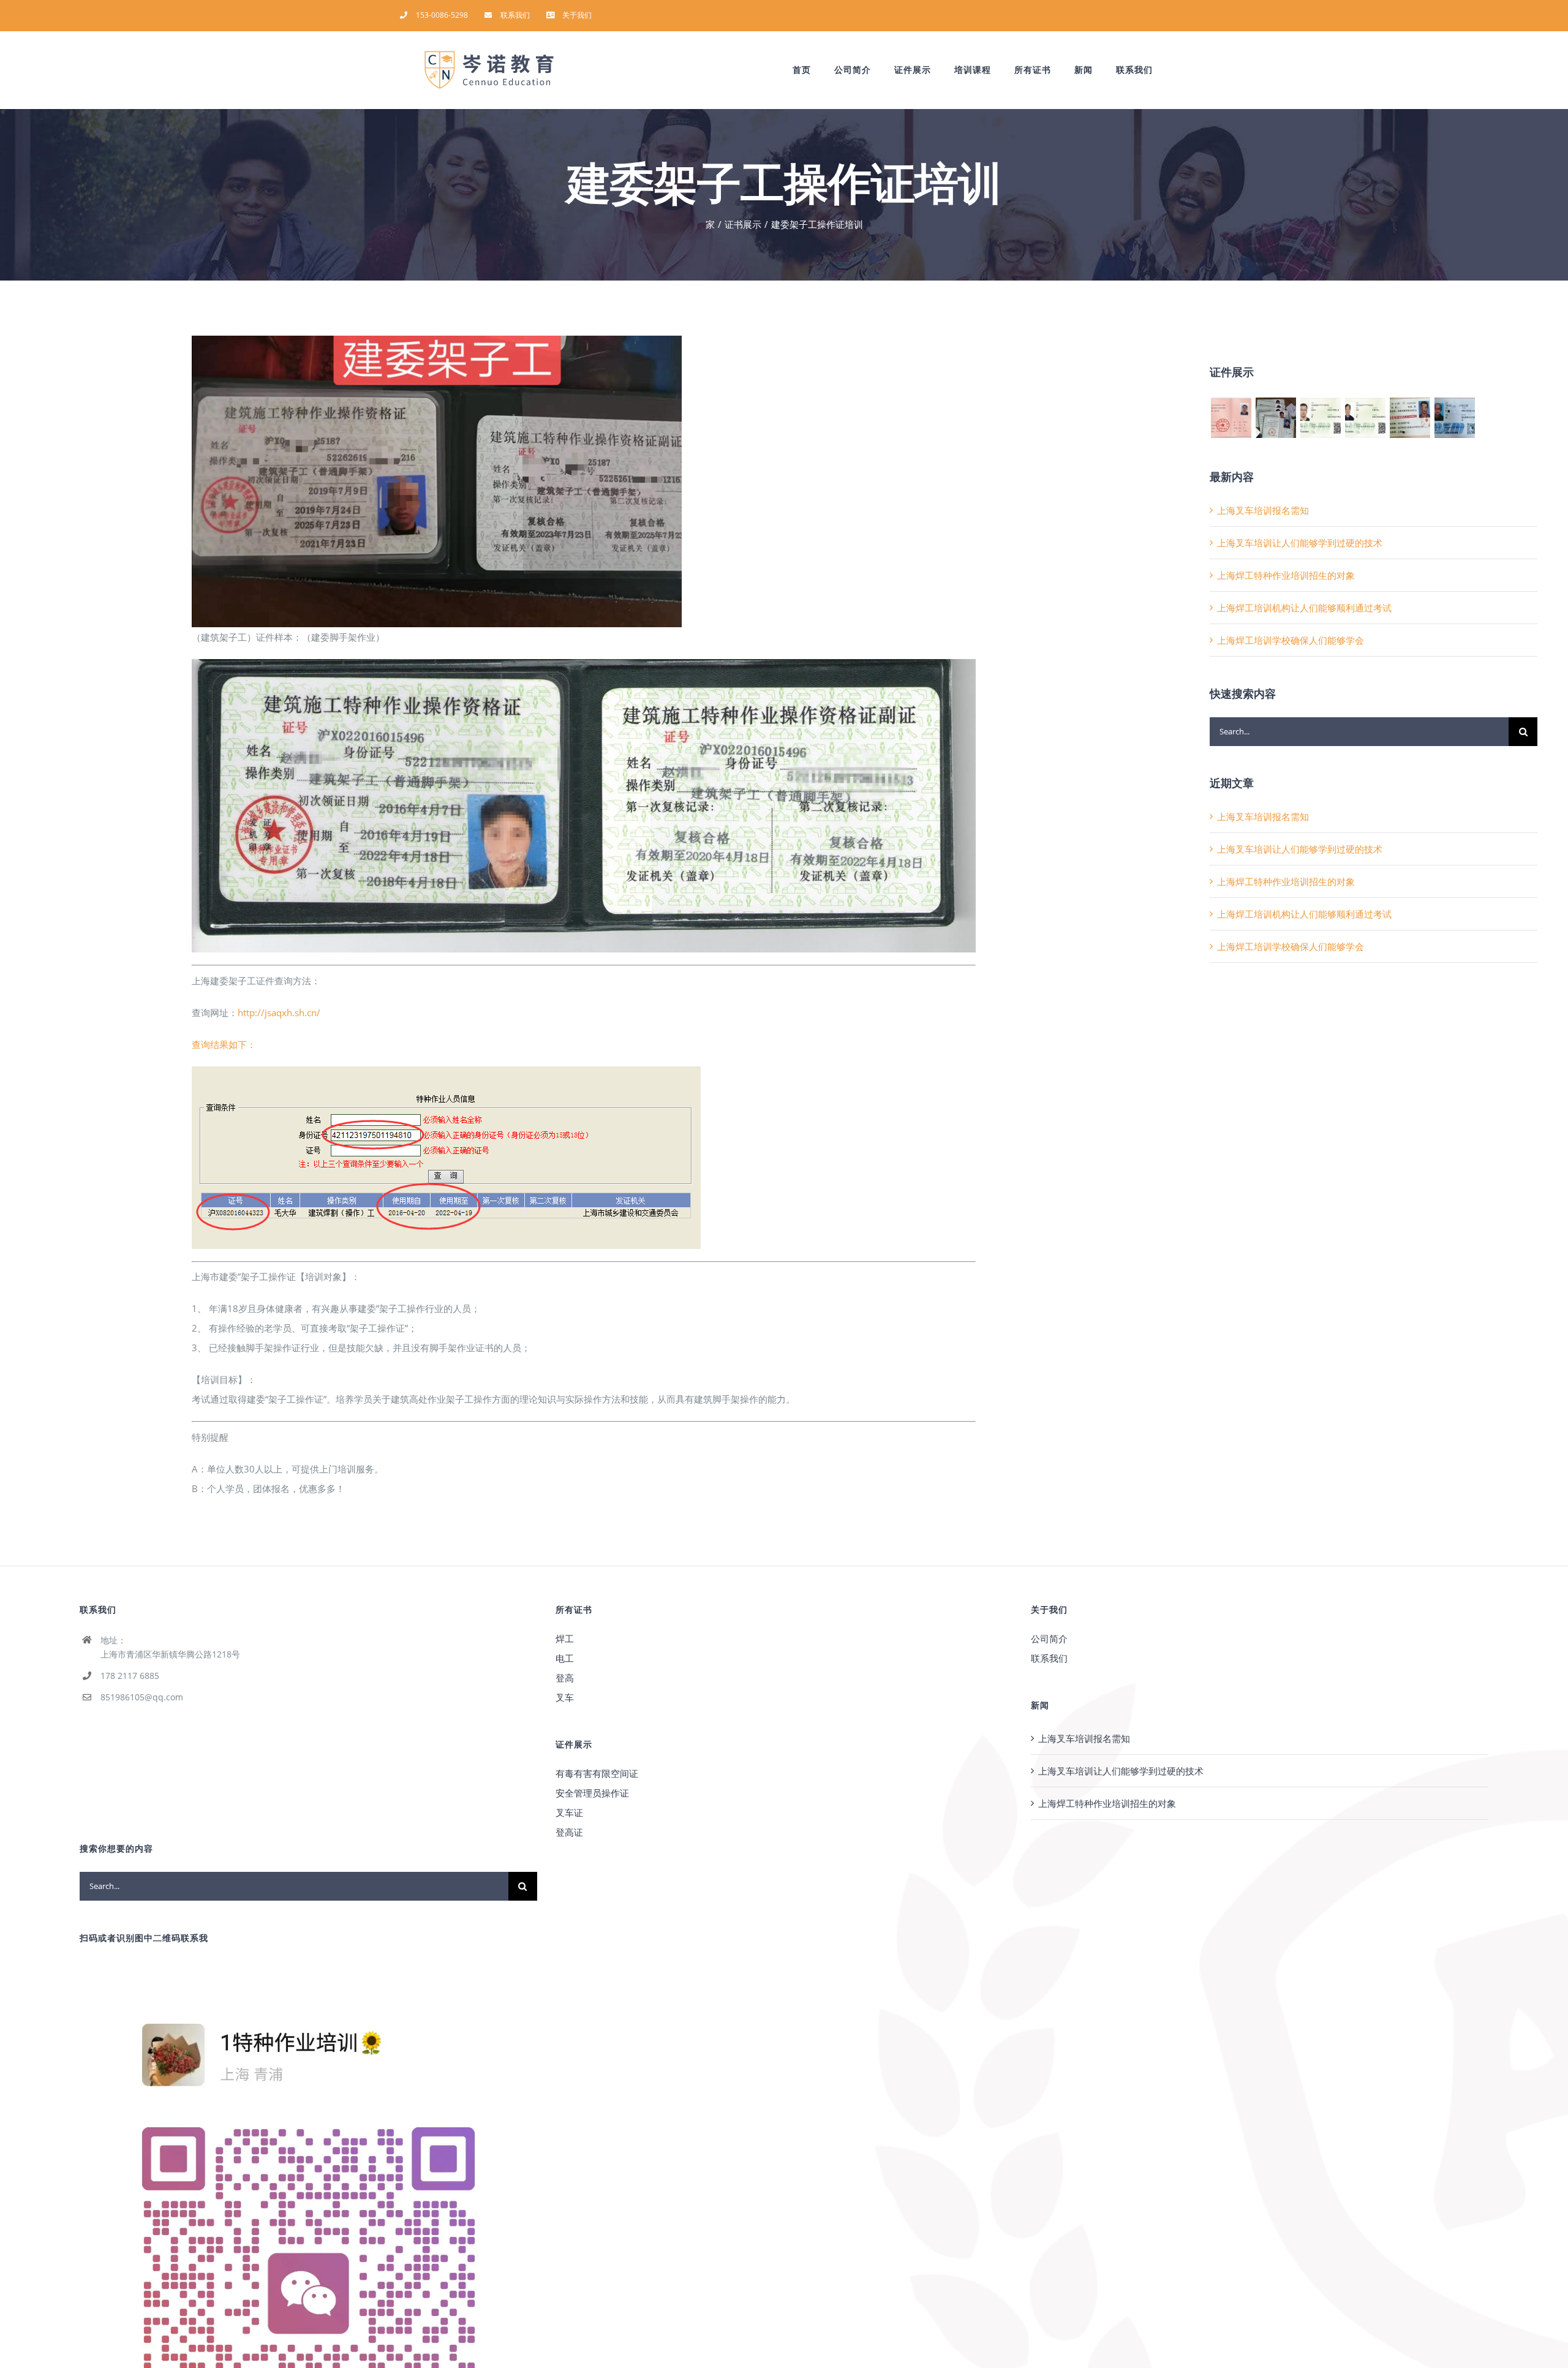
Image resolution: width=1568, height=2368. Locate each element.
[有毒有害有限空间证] (1410, 418)
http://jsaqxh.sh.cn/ (279, 1012)
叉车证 (569, 1812)
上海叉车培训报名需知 (1263, 510)
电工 (565, 1658)
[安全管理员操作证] (1276, 418)
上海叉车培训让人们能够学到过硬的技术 (1300, 543)
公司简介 (1049, 1638)
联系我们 (1049, 1658)
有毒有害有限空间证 (597, 1773)
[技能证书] (1231, 418)
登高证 (569, 1832)
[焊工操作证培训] (1454, 418)
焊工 (565, 1638)
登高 (565, 1678)
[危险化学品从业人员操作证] (1320, 418)
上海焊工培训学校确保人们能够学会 (1291, 640)
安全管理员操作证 (592, 1793)
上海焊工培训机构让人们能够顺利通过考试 (1304, 608)
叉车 (565, 1697)
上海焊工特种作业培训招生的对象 (1286, 575)
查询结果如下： (224, 1044)
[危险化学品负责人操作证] (1365, 418)
